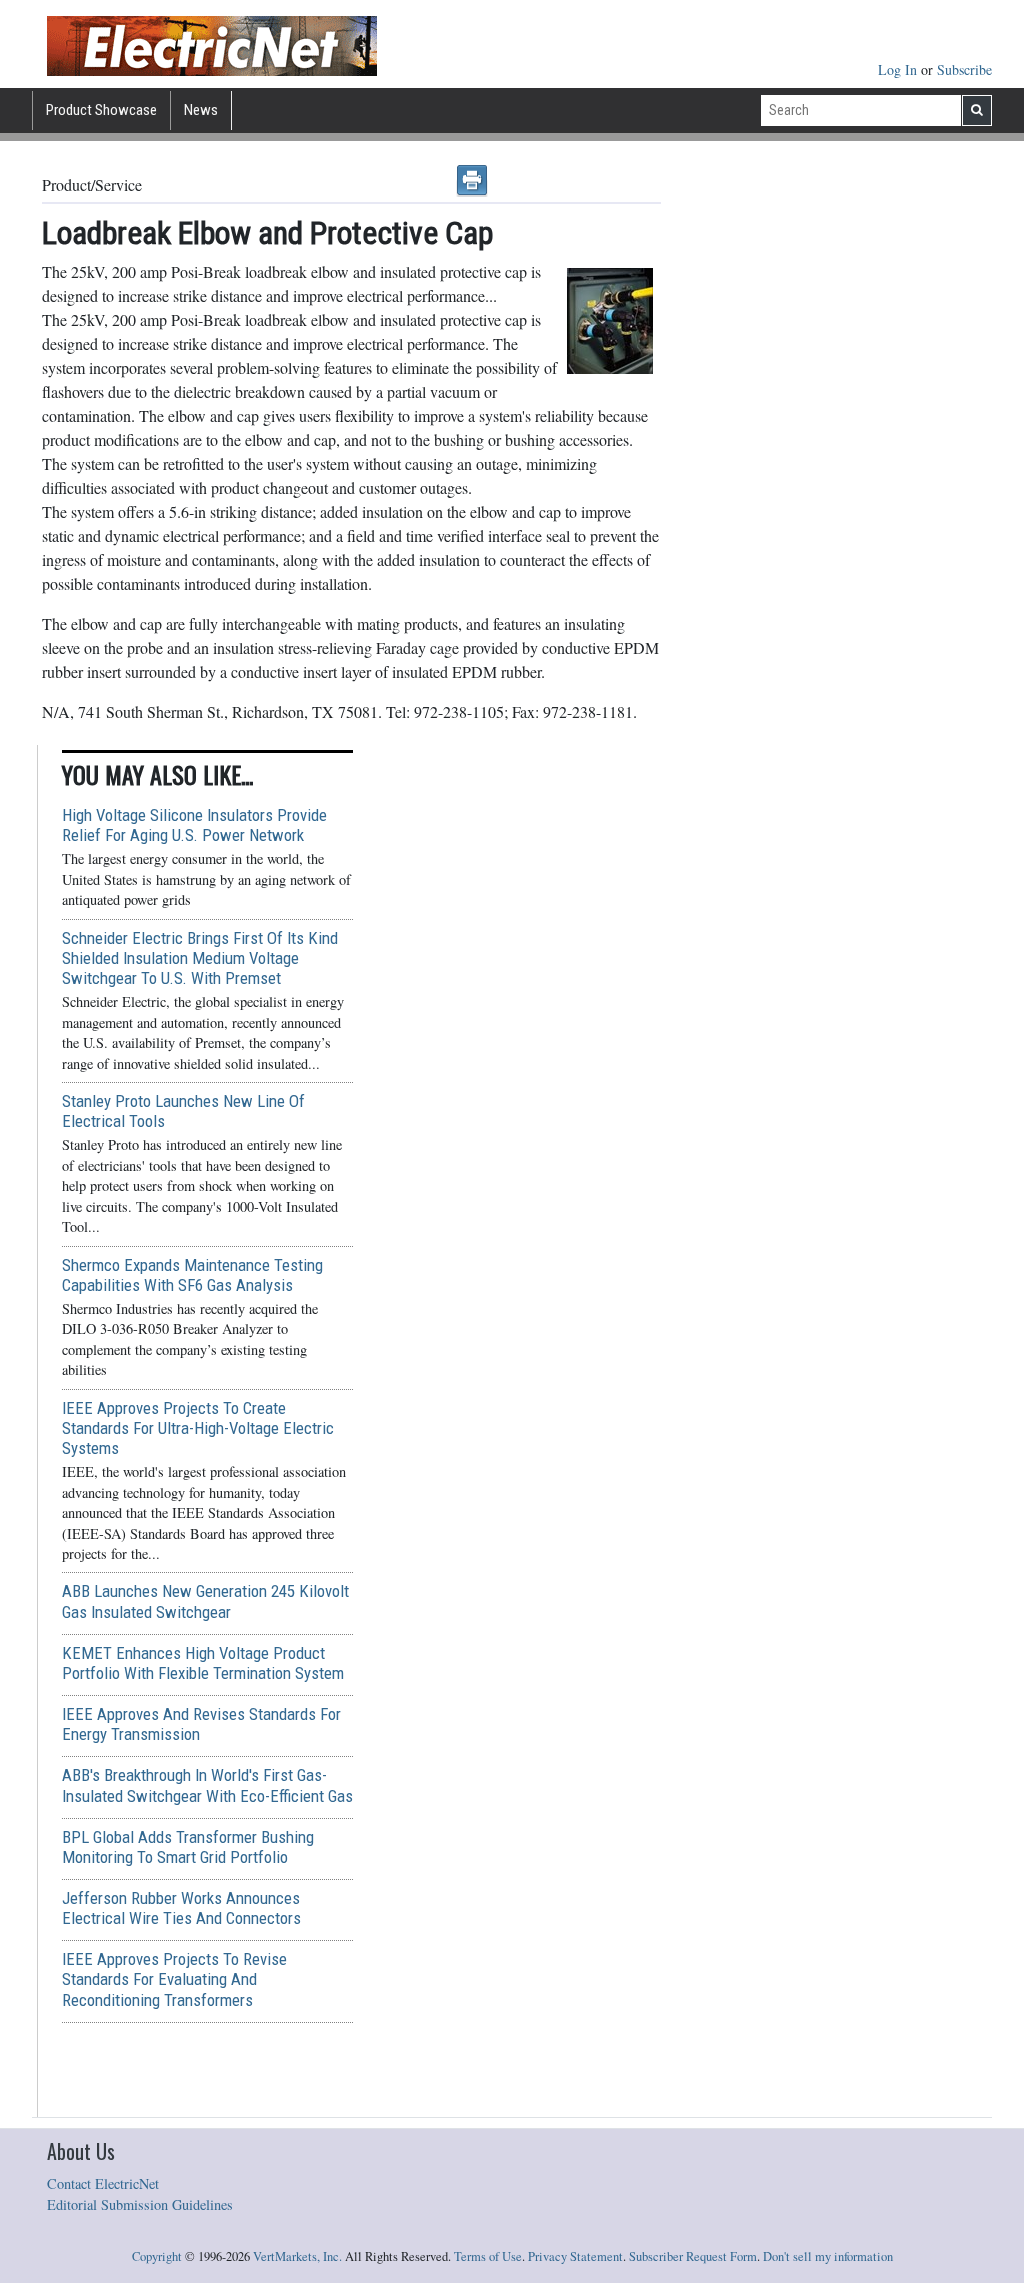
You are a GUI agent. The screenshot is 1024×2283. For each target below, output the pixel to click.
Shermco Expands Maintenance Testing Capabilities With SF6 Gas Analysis (192, 1275)
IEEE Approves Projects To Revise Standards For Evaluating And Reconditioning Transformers (174, 1979)
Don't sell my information (828, 2256)
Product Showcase (101, 110)
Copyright (157, 2256)
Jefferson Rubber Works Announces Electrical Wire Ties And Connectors (181, 1908)
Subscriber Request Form (693, 2256)
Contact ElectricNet (103, 2183)
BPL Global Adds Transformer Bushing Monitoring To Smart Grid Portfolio (188, 1847)
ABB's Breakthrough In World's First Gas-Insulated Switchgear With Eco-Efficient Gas (207, 1785)
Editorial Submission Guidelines (140, 2204)
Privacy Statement (575, 2256)
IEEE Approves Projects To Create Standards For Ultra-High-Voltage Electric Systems (198, 1428)
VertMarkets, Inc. (297, 2256)
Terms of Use (488, 2256)
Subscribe (964, 69)
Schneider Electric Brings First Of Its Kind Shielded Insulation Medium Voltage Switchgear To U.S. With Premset (200, 958)
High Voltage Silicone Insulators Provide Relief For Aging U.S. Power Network (194, 825)
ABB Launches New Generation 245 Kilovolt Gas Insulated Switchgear (205, 1601)
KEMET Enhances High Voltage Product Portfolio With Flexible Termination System (203, 1663)
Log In (899, 69)
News (201, 110)
